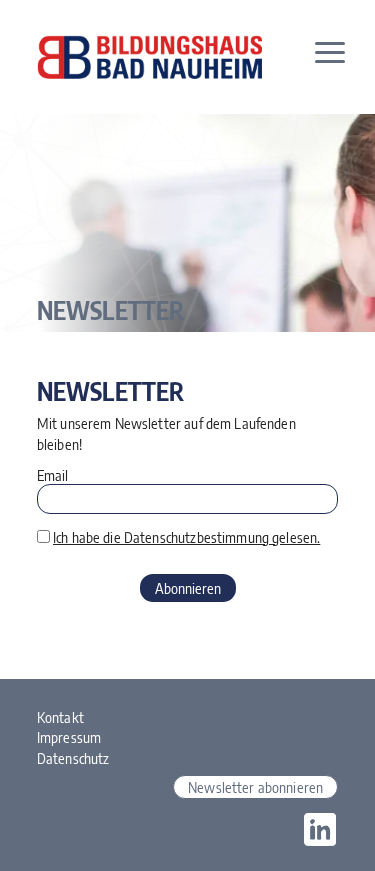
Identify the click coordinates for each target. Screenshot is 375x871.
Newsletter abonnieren (255, 787)
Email (53, 475)
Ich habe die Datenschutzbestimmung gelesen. (186, 537)
